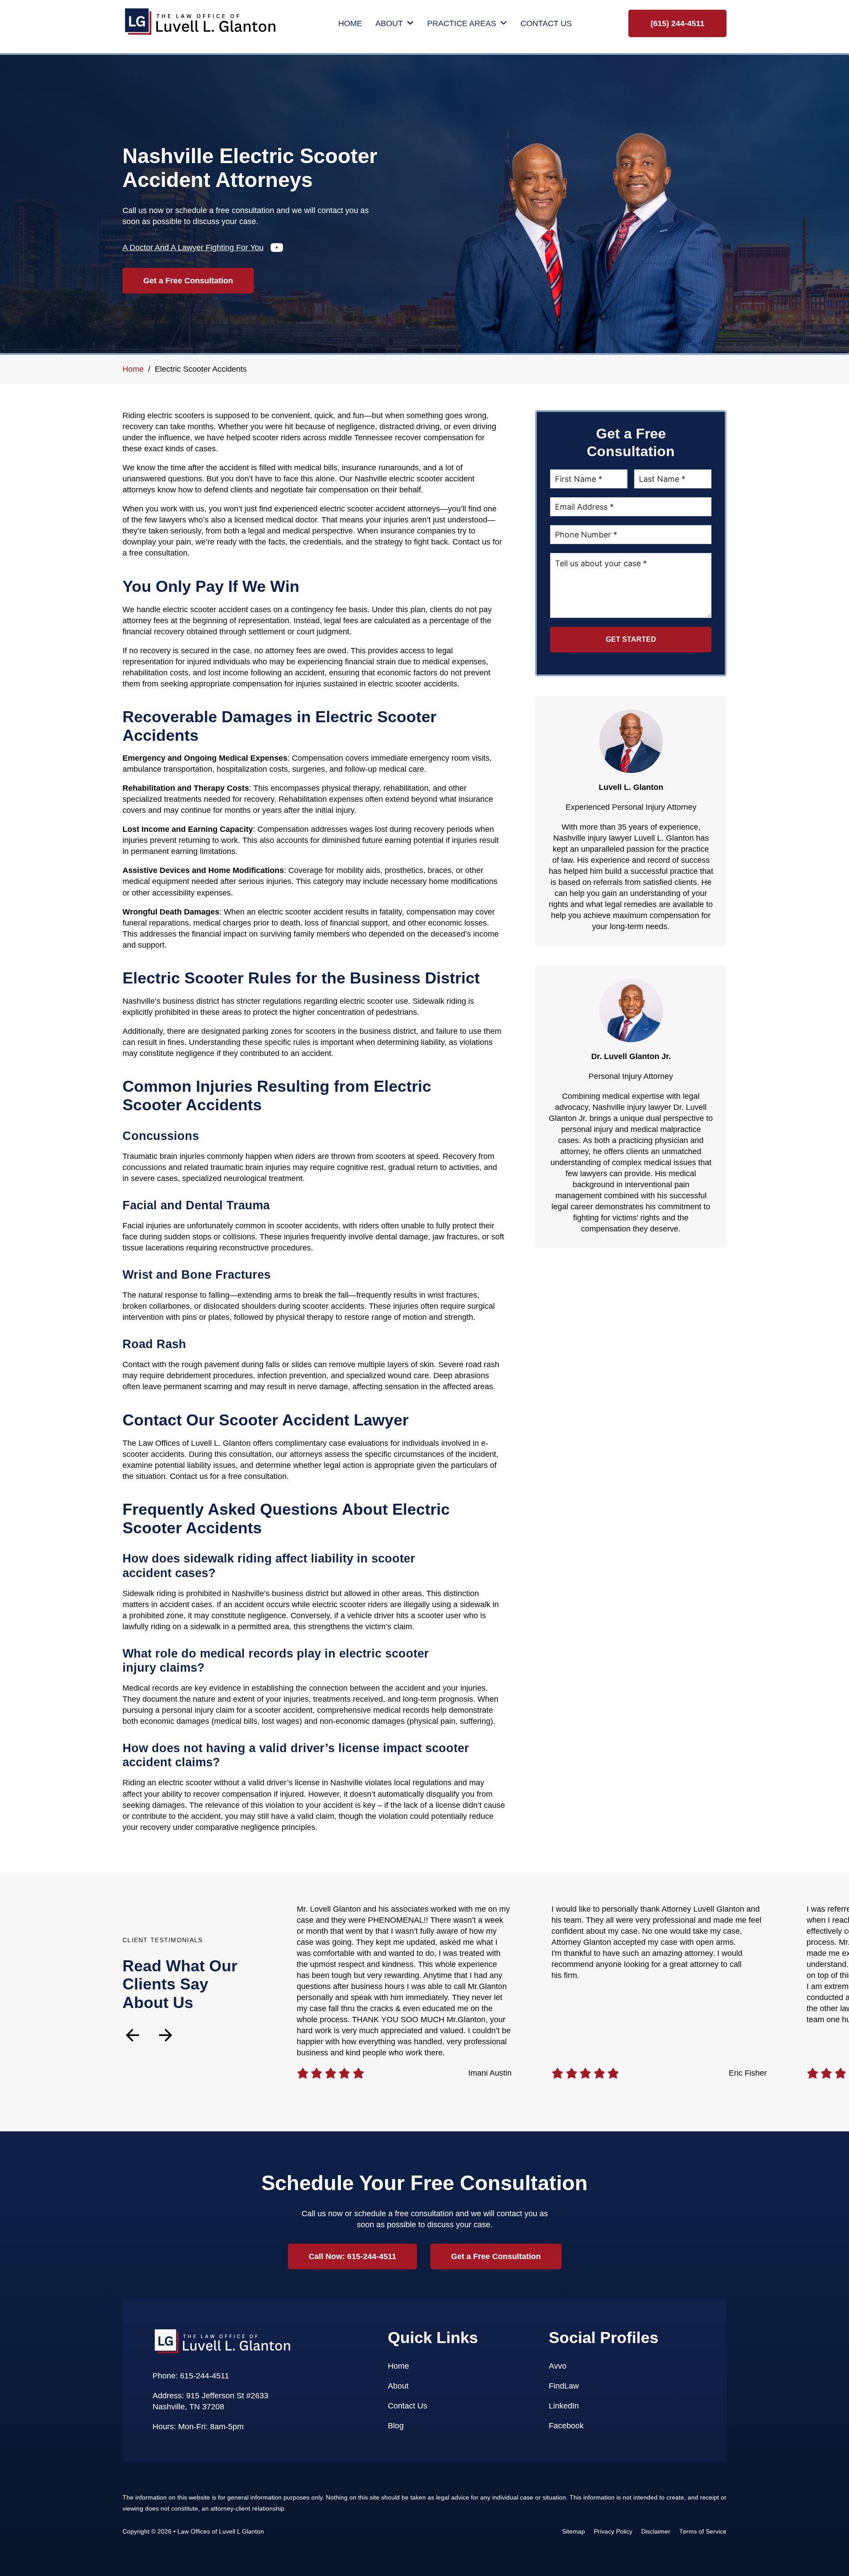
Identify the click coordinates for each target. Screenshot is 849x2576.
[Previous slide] (132, 2035)
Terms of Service (703, 2532)
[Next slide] (166, 2035)
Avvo (558, 2366)
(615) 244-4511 (677, 23)
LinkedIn (564, 2406)
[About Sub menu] (410, 23)
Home (350, 23)
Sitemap (574, 2532)
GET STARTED (631, 639)
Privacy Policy (613, 2532)
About (389, 23)
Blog (396, 2426)
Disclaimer (656, 2532)
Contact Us (546, 23)
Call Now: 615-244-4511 (352, 2256)
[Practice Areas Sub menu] (504, 23)
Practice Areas (462, 23)
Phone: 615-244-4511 (191, 2376)
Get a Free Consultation (188, 281)
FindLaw (564, 2386)
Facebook (566, 2426)
